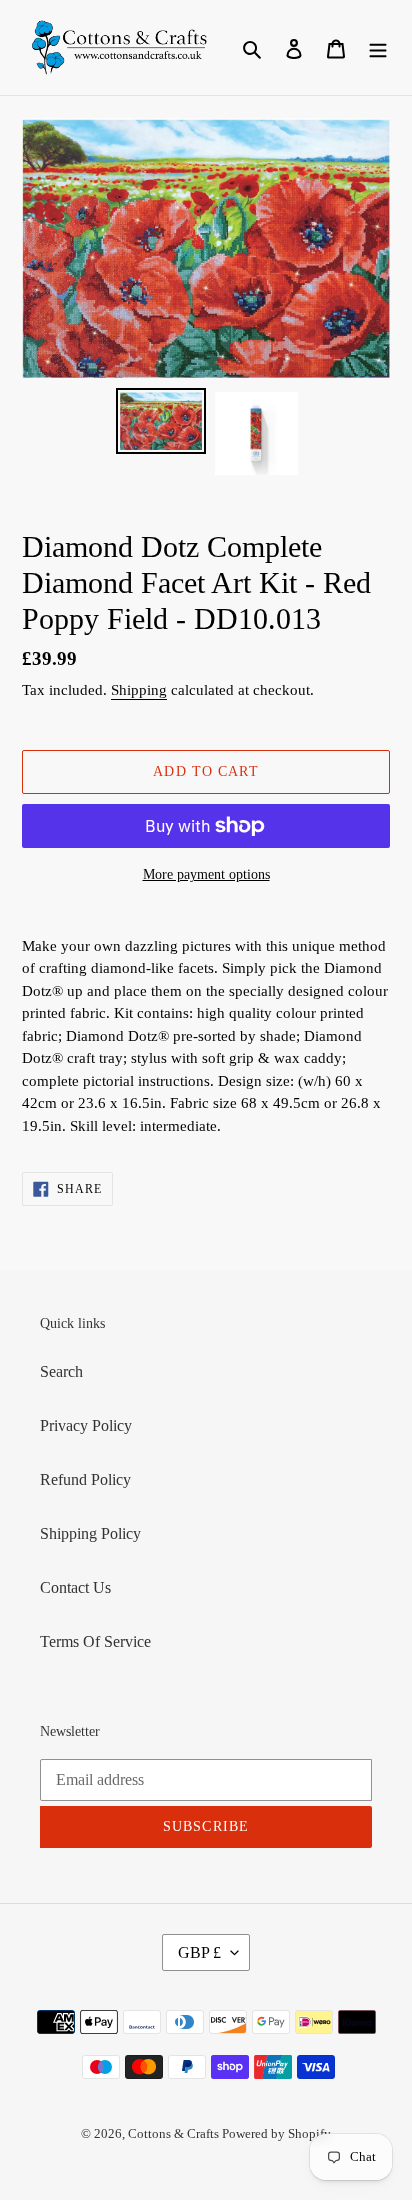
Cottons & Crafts (175, 2133)
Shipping (139, 690)
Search (61, 1371)
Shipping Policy (90, 1533)
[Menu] (378, 48)
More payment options (206, 874)
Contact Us (75, 1587)
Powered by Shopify (276, 2133)
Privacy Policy (86, 1425)
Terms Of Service (95, 1641)
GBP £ (199, 1952)
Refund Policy (85, 1479)
